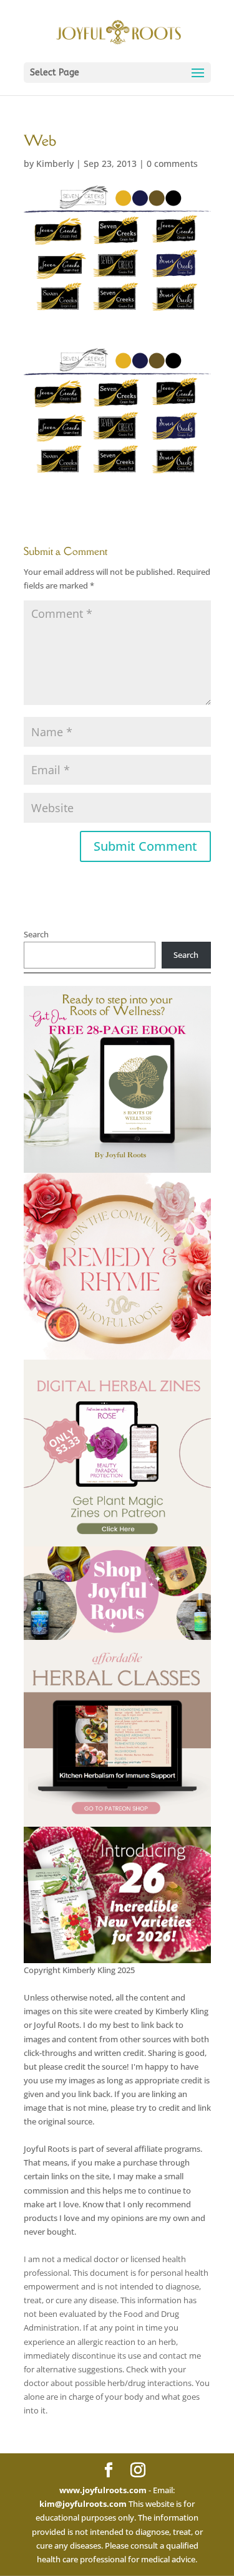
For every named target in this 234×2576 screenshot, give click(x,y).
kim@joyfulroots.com (83, 2504)
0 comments (172, 163)
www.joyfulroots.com (103, 2490)
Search (36, 934)
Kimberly (55, 163)
